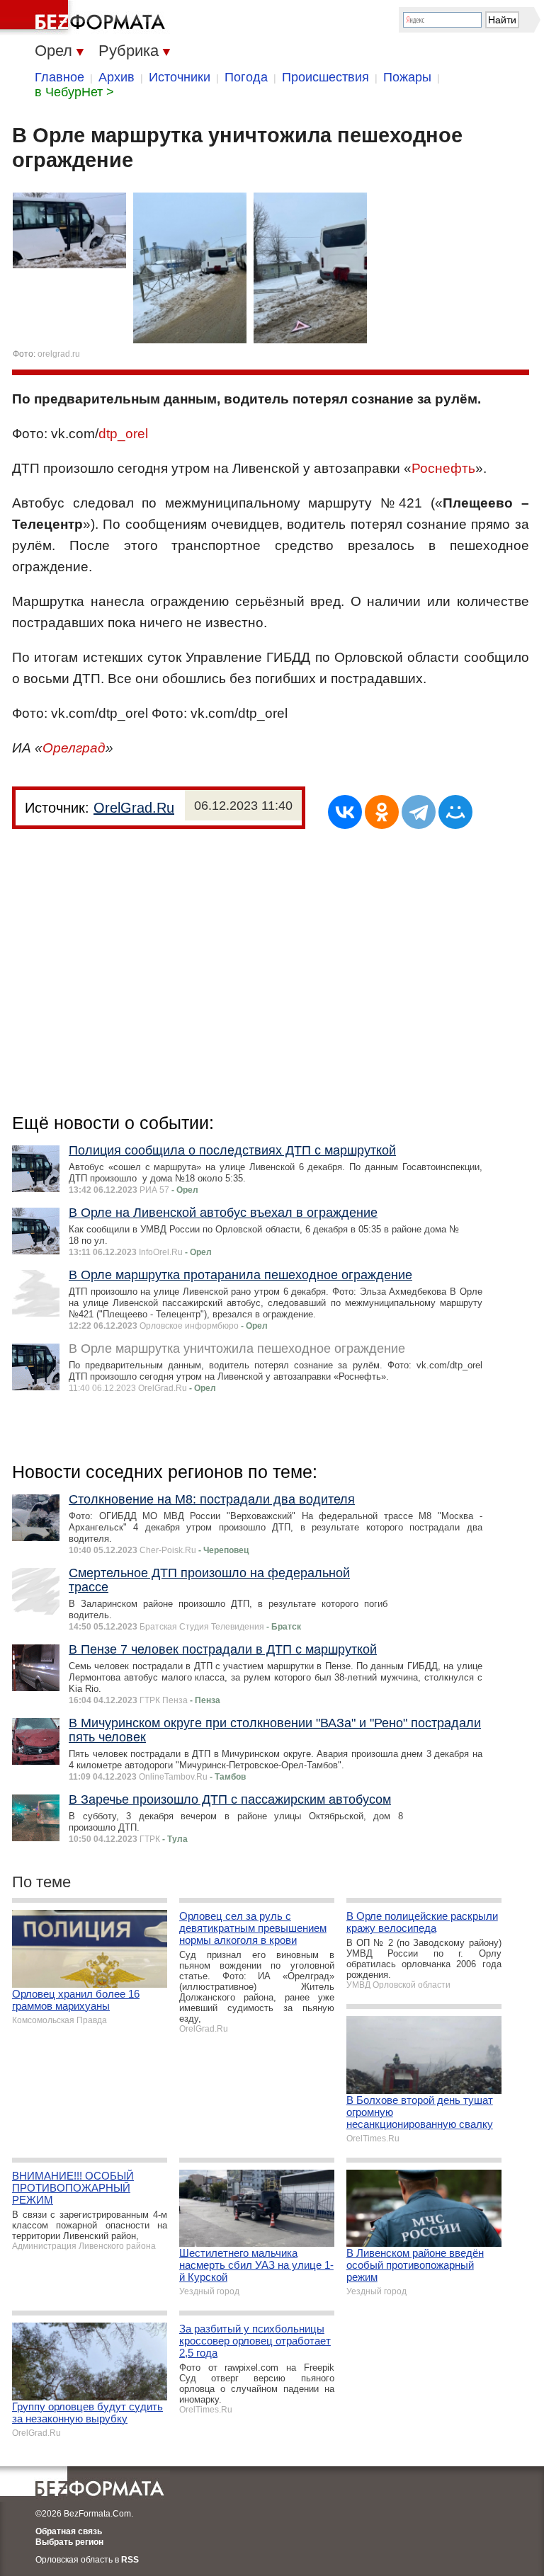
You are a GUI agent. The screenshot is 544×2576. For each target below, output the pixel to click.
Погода (246, 77)
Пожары (407, 77)
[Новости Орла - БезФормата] (85, 18)
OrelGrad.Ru (134, 808)
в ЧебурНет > (74, 92)
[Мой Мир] (455, 812)
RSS (130, 2560)
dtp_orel (123, 434)
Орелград (74, 748)
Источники (180, 77)
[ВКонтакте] (345, 812)
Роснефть (443, 468)
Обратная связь (69, 2531)
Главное (59, 77)
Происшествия (325, 77)
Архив (117, 77)
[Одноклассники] (382, 812)
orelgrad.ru (59, 354)
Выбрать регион (69, 2542)
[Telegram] (419, 812)
